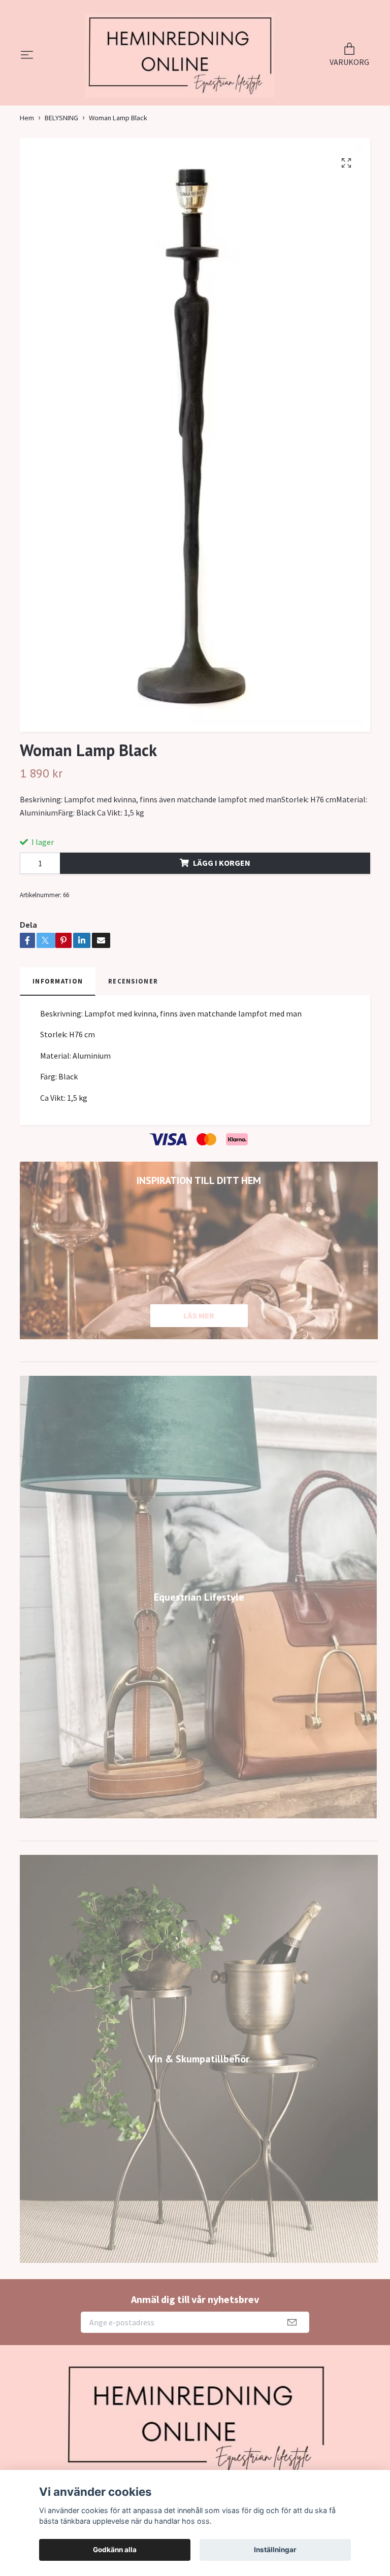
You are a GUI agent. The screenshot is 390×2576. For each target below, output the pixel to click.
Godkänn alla (115, 2550)
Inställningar (275, 2550)
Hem (27, 151)
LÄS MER (199, 1348)
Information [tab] (58, 1014)
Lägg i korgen (222, 896)
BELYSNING (61, 151)
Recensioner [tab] (133, 1014)
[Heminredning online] (180, 72)
